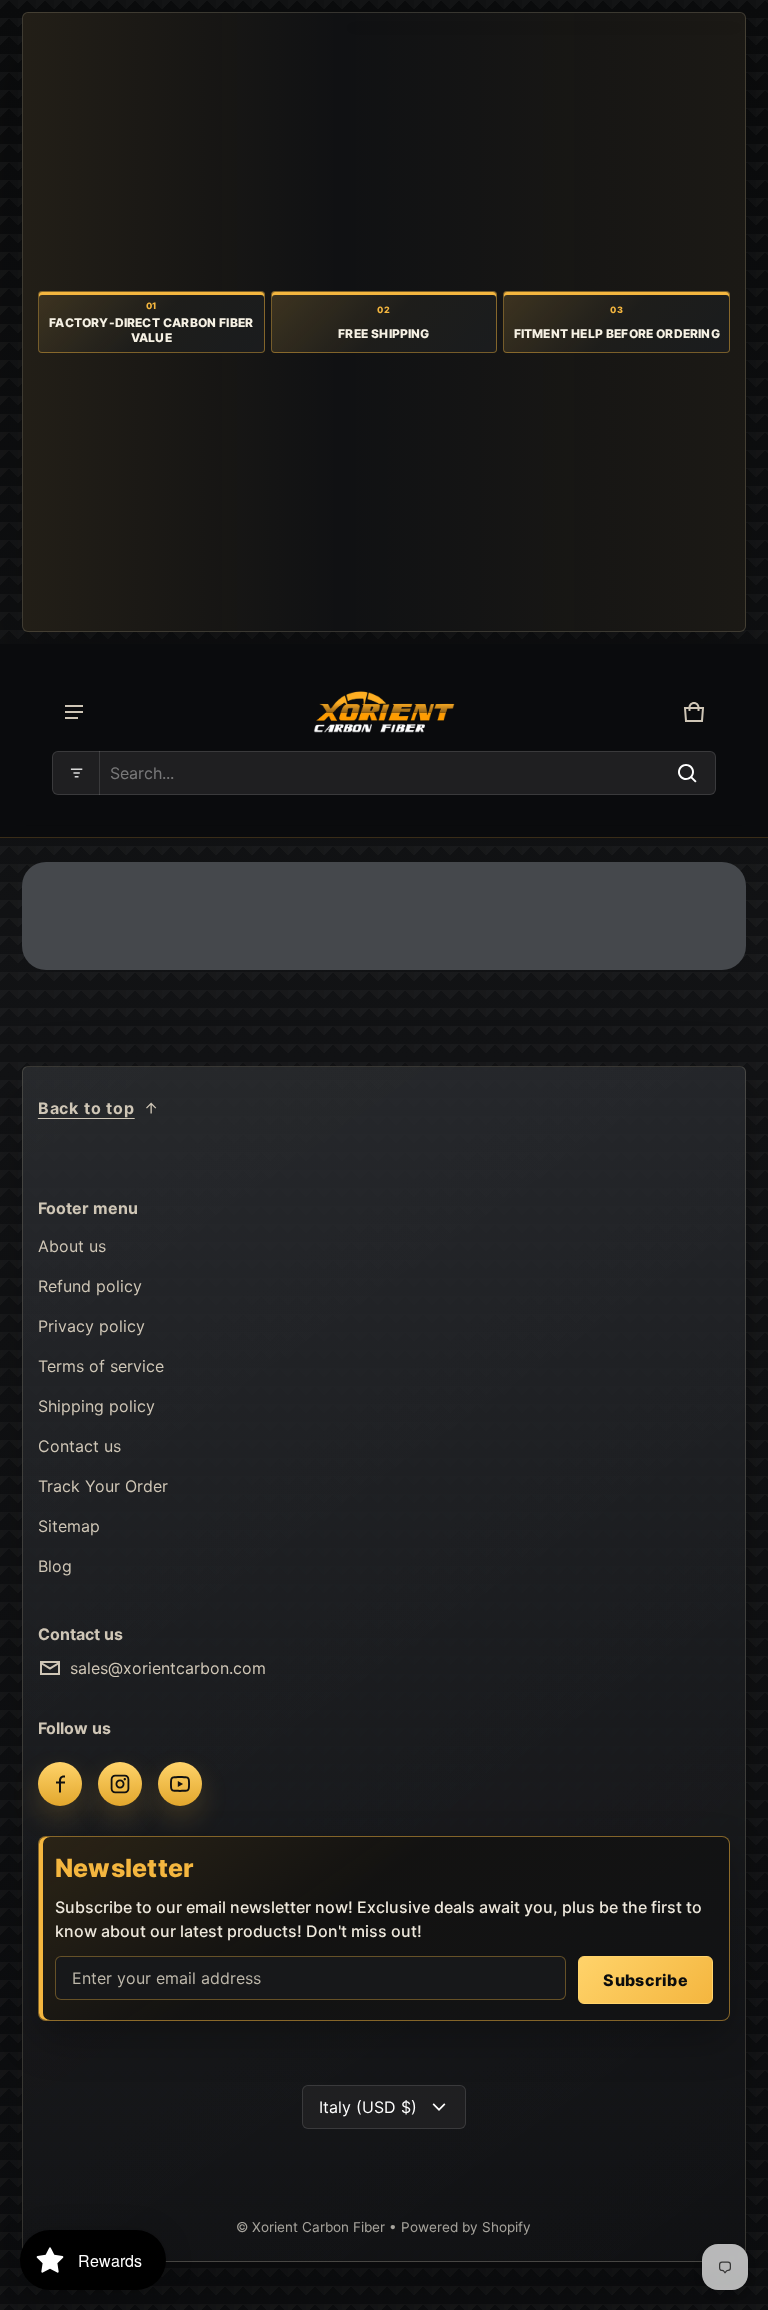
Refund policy (90, 1286)
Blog (55, 1566)
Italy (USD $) (368, 2107)
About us (72, 1246)
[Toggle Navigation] (74, 712)
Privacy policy (91, 1326)
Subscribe (645, 1980)
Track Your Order (103, 1486)
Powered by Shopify (466, 2227)
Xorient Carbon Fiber (320, 2227)
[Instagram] (120, 1784)
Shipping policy (96, 1406)
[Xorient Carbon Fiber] (384, 712)
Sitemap (69, 1526)
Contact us (79, 1446)
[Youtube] (180, 1784)
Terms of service (101, 1366)
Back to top (86, 1108)
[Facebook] (60, 1784)
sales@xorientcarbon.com (168, 1668)
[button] (384, 773)
